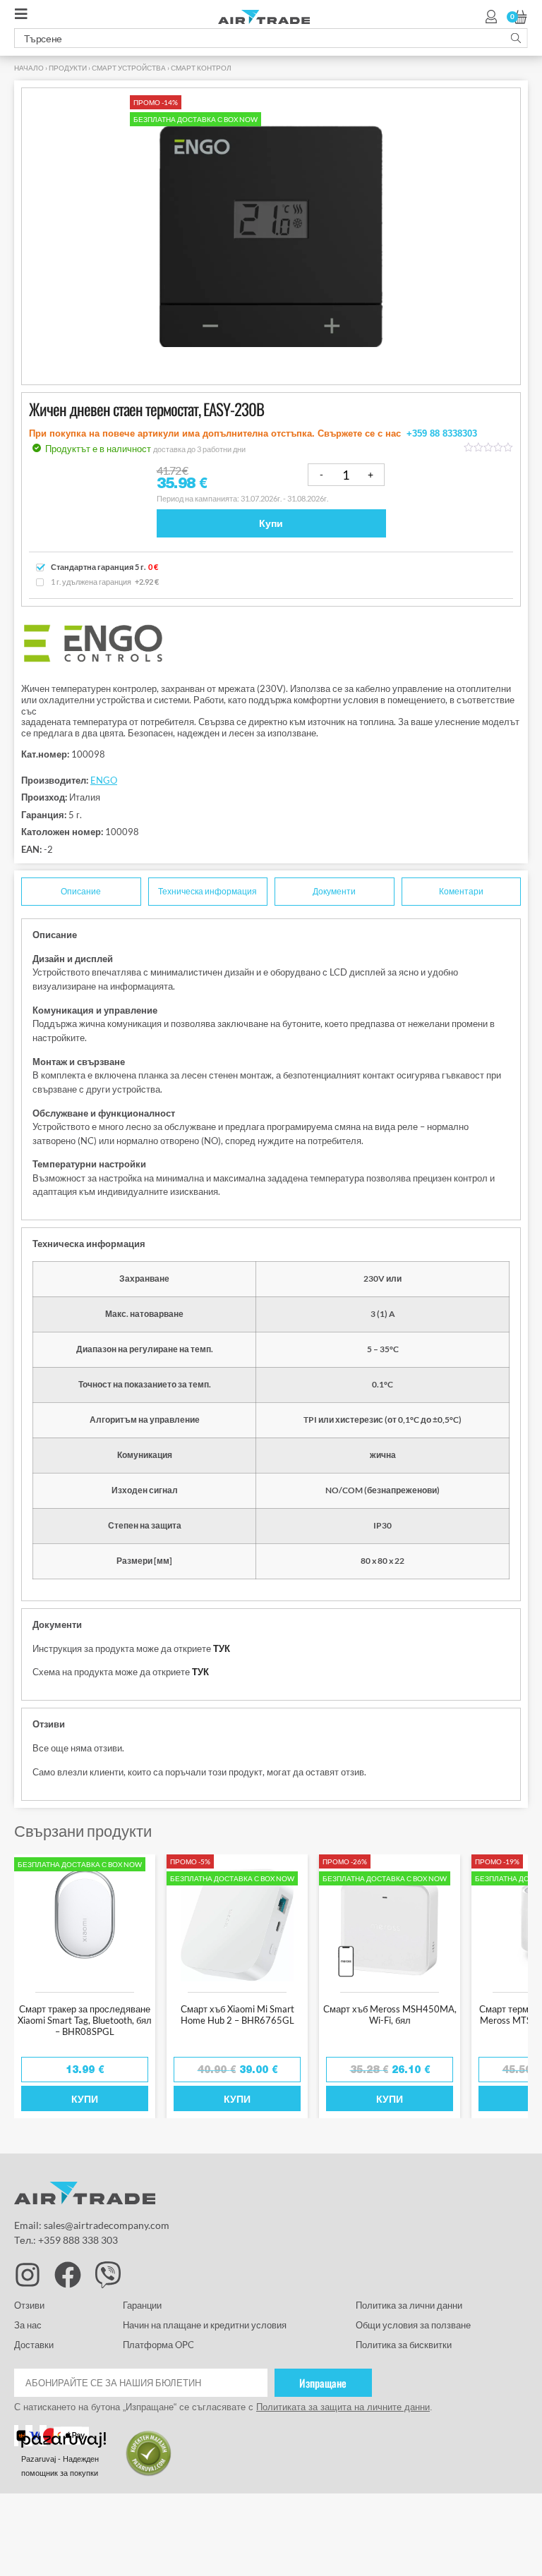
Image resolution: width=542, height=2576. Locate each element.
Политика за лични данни (409, 2305)
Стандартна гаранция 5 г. (104, 567)
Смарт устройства (129, 68)
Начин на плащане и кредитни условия (205, 2325)
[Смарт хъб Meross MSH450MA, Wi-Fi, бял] (390, 1921)
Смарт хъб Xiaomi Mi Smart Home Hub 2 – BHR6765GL (237, 2015)
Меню (25, 18)
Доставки (34, 2345)
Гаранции (142, 2305)
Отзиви (29, 2305)
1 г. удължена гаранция (105, 582)
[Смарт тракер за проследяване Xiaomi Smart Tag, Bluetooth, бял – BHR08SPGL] (85, 1921)
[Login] (491, 17)
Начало (29, 68)
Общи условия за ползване (414, 2325)
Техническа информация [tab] (207, 892)
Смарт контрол (201, 68)
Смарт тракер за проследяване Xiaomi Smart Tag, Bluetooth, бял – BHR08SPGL (85, 2020)
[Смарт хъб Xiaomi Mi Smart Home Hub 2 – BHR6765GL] (237, 1921)
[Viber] (108, 2275)
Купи (271, 523)
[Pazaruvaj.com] (66, 2442)
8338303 (460, 433)
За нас (28, 2325)
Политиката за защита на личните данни (343, 2407)
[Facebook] (68, 2275)
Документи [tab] (334, 892)
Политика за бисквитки (404, 2345)
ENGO (104, 780)
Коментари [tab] (461, 892)
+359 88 (424, 433)
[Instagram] (28, 2275)
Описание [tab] (81, 892)
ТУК (222, 1648)
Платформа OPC (158, 2345)
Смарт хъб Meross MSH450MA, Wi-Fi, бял (390, 2015)
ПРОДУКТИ (68, 68)
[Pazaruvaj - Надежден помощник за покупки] (149, 2474)
